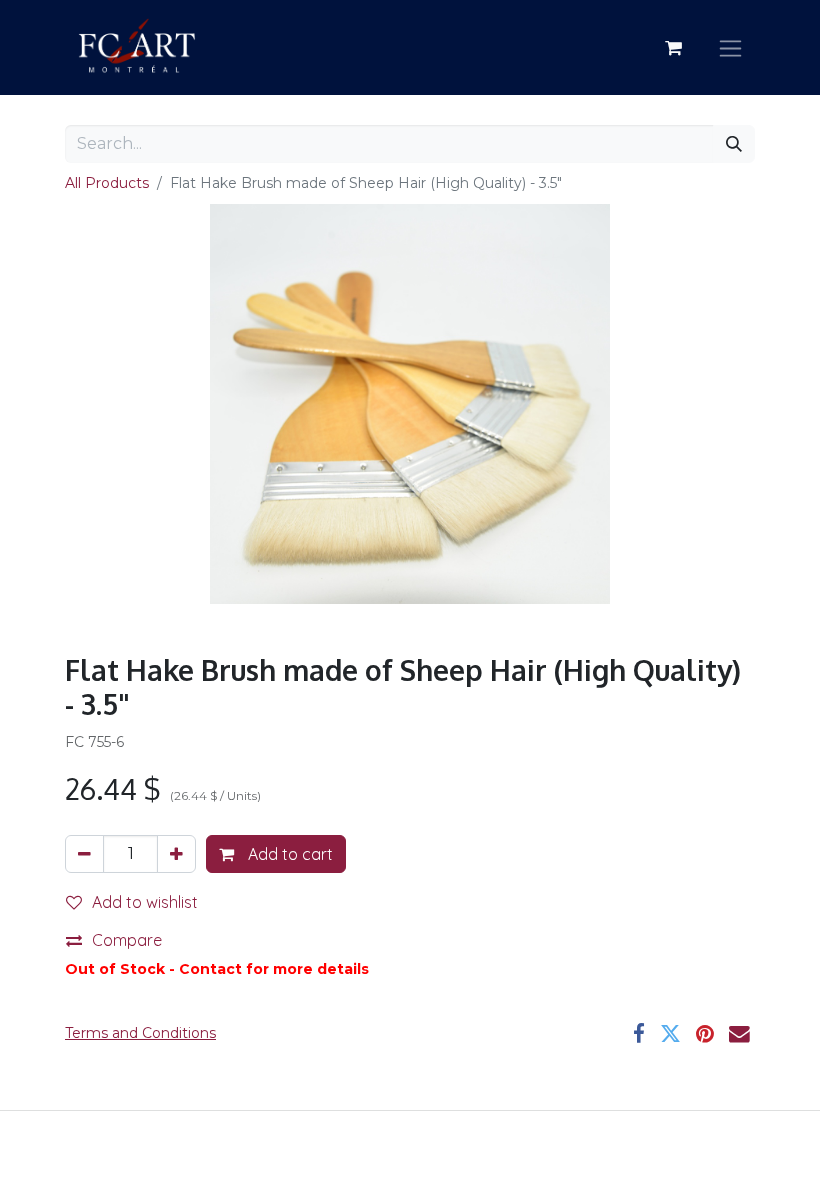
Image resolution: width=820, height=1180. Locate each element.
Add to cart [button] (288, 854)
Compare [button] (127, 940)
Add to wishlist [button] (145, 902)
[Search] (734, 144)
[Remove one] (84, 854)
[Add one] (176, 854)
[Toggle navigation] (730, 47)
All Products (107, 183)
